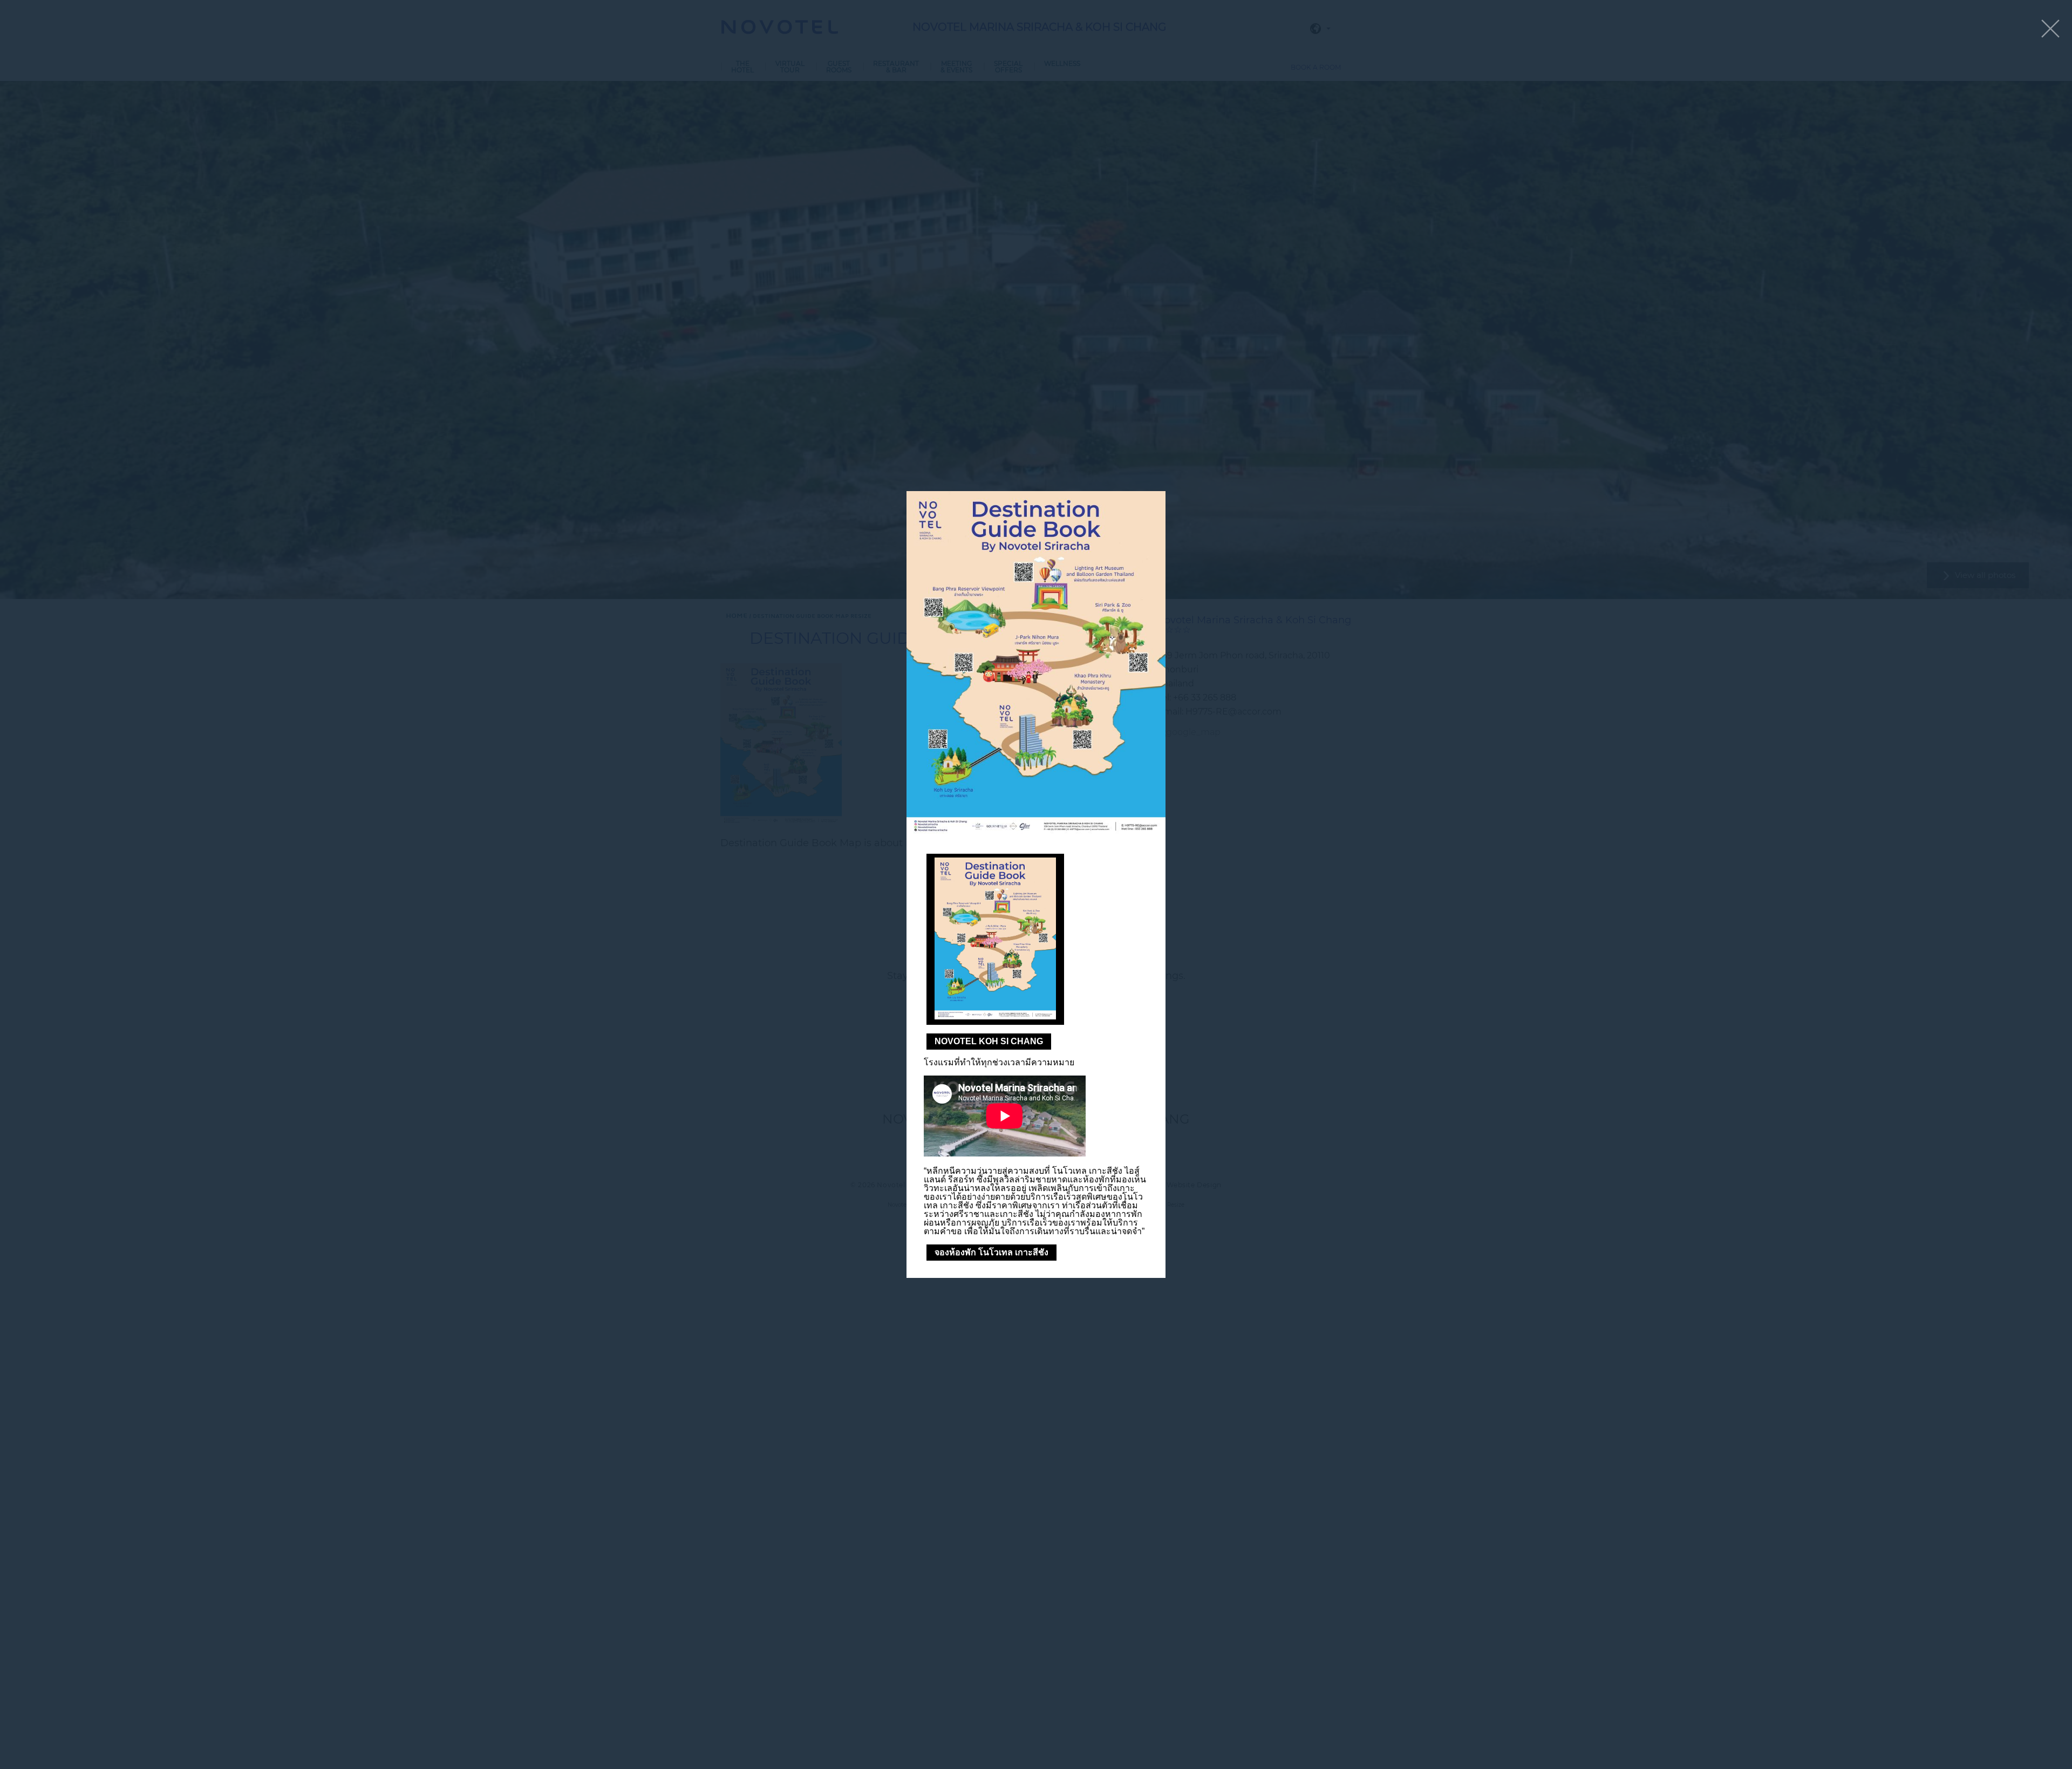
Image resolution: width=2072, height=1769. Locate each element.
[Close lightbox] (2050, 29)
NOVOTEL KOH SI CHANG (989, 1041)
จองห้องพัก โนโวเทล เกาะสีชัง (991, 1252)
